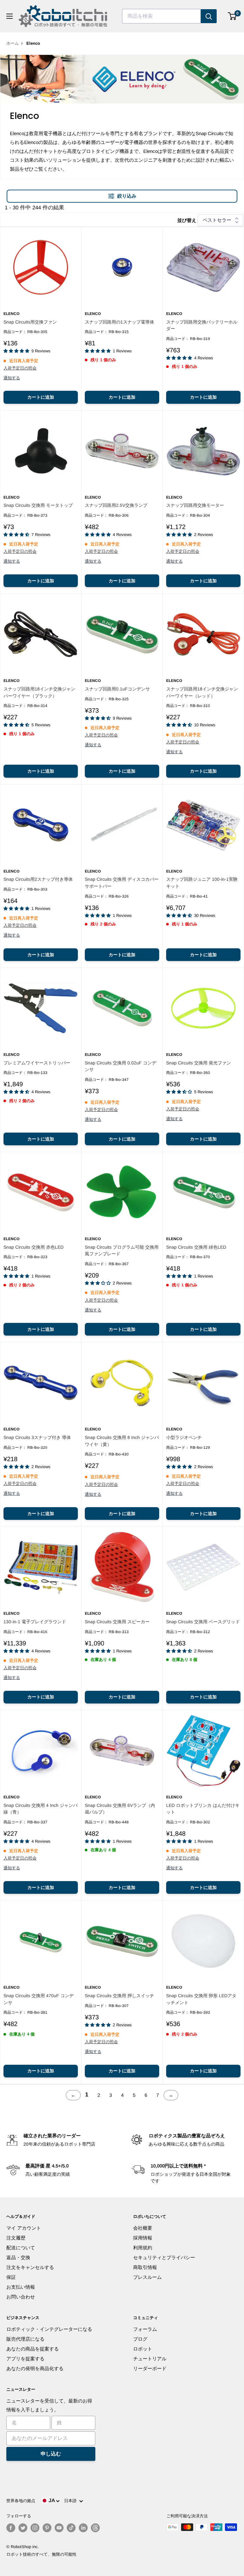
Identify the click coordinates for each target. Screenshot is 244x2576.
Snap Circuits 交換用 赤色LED (34, 1247)
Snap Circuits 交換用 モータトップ (38, 505)
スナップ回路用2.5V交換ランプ (116, 505)
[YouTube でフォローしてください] (59, 2528)
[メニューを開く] (10, 16)
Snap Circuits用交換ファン (30, 322)
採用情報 (143, 2238)
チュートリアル (150, 2359)
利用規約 (143, 2248)
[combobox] (161, 16)
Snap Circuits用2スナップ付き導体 (38, 879)
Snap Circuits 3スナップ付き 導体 (37, 1437)
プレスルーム (147, 2277)
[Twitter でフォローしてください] (23, 2528)
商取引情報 (145, 2267)
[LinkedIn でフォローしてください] (83, 2528)
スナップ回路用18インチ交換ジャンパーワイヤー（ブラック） (39, 692)
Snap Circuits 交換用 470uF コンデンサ (39, 1999)
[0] (232, 16)
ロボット (143, 2349)
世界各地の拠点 (21, 2501)
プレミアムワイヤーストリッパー (37, 1063)
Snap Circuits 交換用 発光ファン (199, 1063)
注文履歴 (16, 2238)
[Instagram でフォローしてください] (35, 2528)
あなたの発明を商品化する (35, 2368)
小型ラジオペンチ (184, 1437)
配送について (21, 2248)
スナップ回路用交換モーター (195, 505)
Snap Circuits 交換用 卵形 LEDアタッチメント (201, 1999)
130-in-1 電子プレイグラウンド (35, 1622)
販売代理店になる (25, 2339)
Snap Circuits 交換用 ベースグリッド (203, 1622)
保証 (11, 2277)
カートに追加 (41, 397)
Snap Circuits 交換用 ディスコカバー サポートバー (122, 883)
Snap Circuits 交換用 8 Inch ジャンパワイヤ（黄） (122, 1441)
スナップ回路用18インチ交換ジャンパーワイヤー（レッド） (202, 692)
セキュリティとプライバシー (164, 2257)
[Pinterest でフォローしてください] (47, 2528)
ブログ (140, 2339)
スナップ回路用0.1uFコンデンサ (117, 689)
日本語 (72, 2501)
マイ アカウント (24, 2228)
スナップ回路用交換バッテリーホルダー (202, 325)
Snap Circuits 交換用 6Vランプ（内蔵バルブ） (120, 1809)
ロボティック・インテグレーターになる (49, 2329)
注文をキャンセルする (30, 2267)
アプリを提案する (25, 2359)
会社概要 (143, 2228)
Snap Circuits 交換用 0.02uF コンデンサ (121, 1066)
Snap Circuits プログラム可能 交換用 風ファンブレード (122, 1251)
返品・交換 (18, 2257)
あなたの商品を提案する (33, 2349)
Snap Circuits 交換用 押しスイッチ (119, 1996)
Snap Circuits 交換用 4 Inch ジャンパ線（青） (41, 1809)
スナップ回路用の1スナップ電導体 (119, 322)
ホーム (13, 43)
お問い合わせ (21, 2297)
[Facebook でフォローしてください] (11, 2528)
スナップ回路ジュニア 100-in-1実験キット (202, 883)
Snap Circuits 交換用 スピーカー (117, 1622)
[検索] (209, 16)
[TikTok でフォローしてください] (71, 2528)
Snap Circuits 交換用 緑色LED (196, 1247)
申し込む (51, 2454)
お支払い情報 (21, 2287)
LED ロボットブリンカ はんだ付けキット (203, 1809)
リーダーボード (150, 2368)
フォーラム (145, 2329)
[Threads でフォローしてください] (95, 2528)
